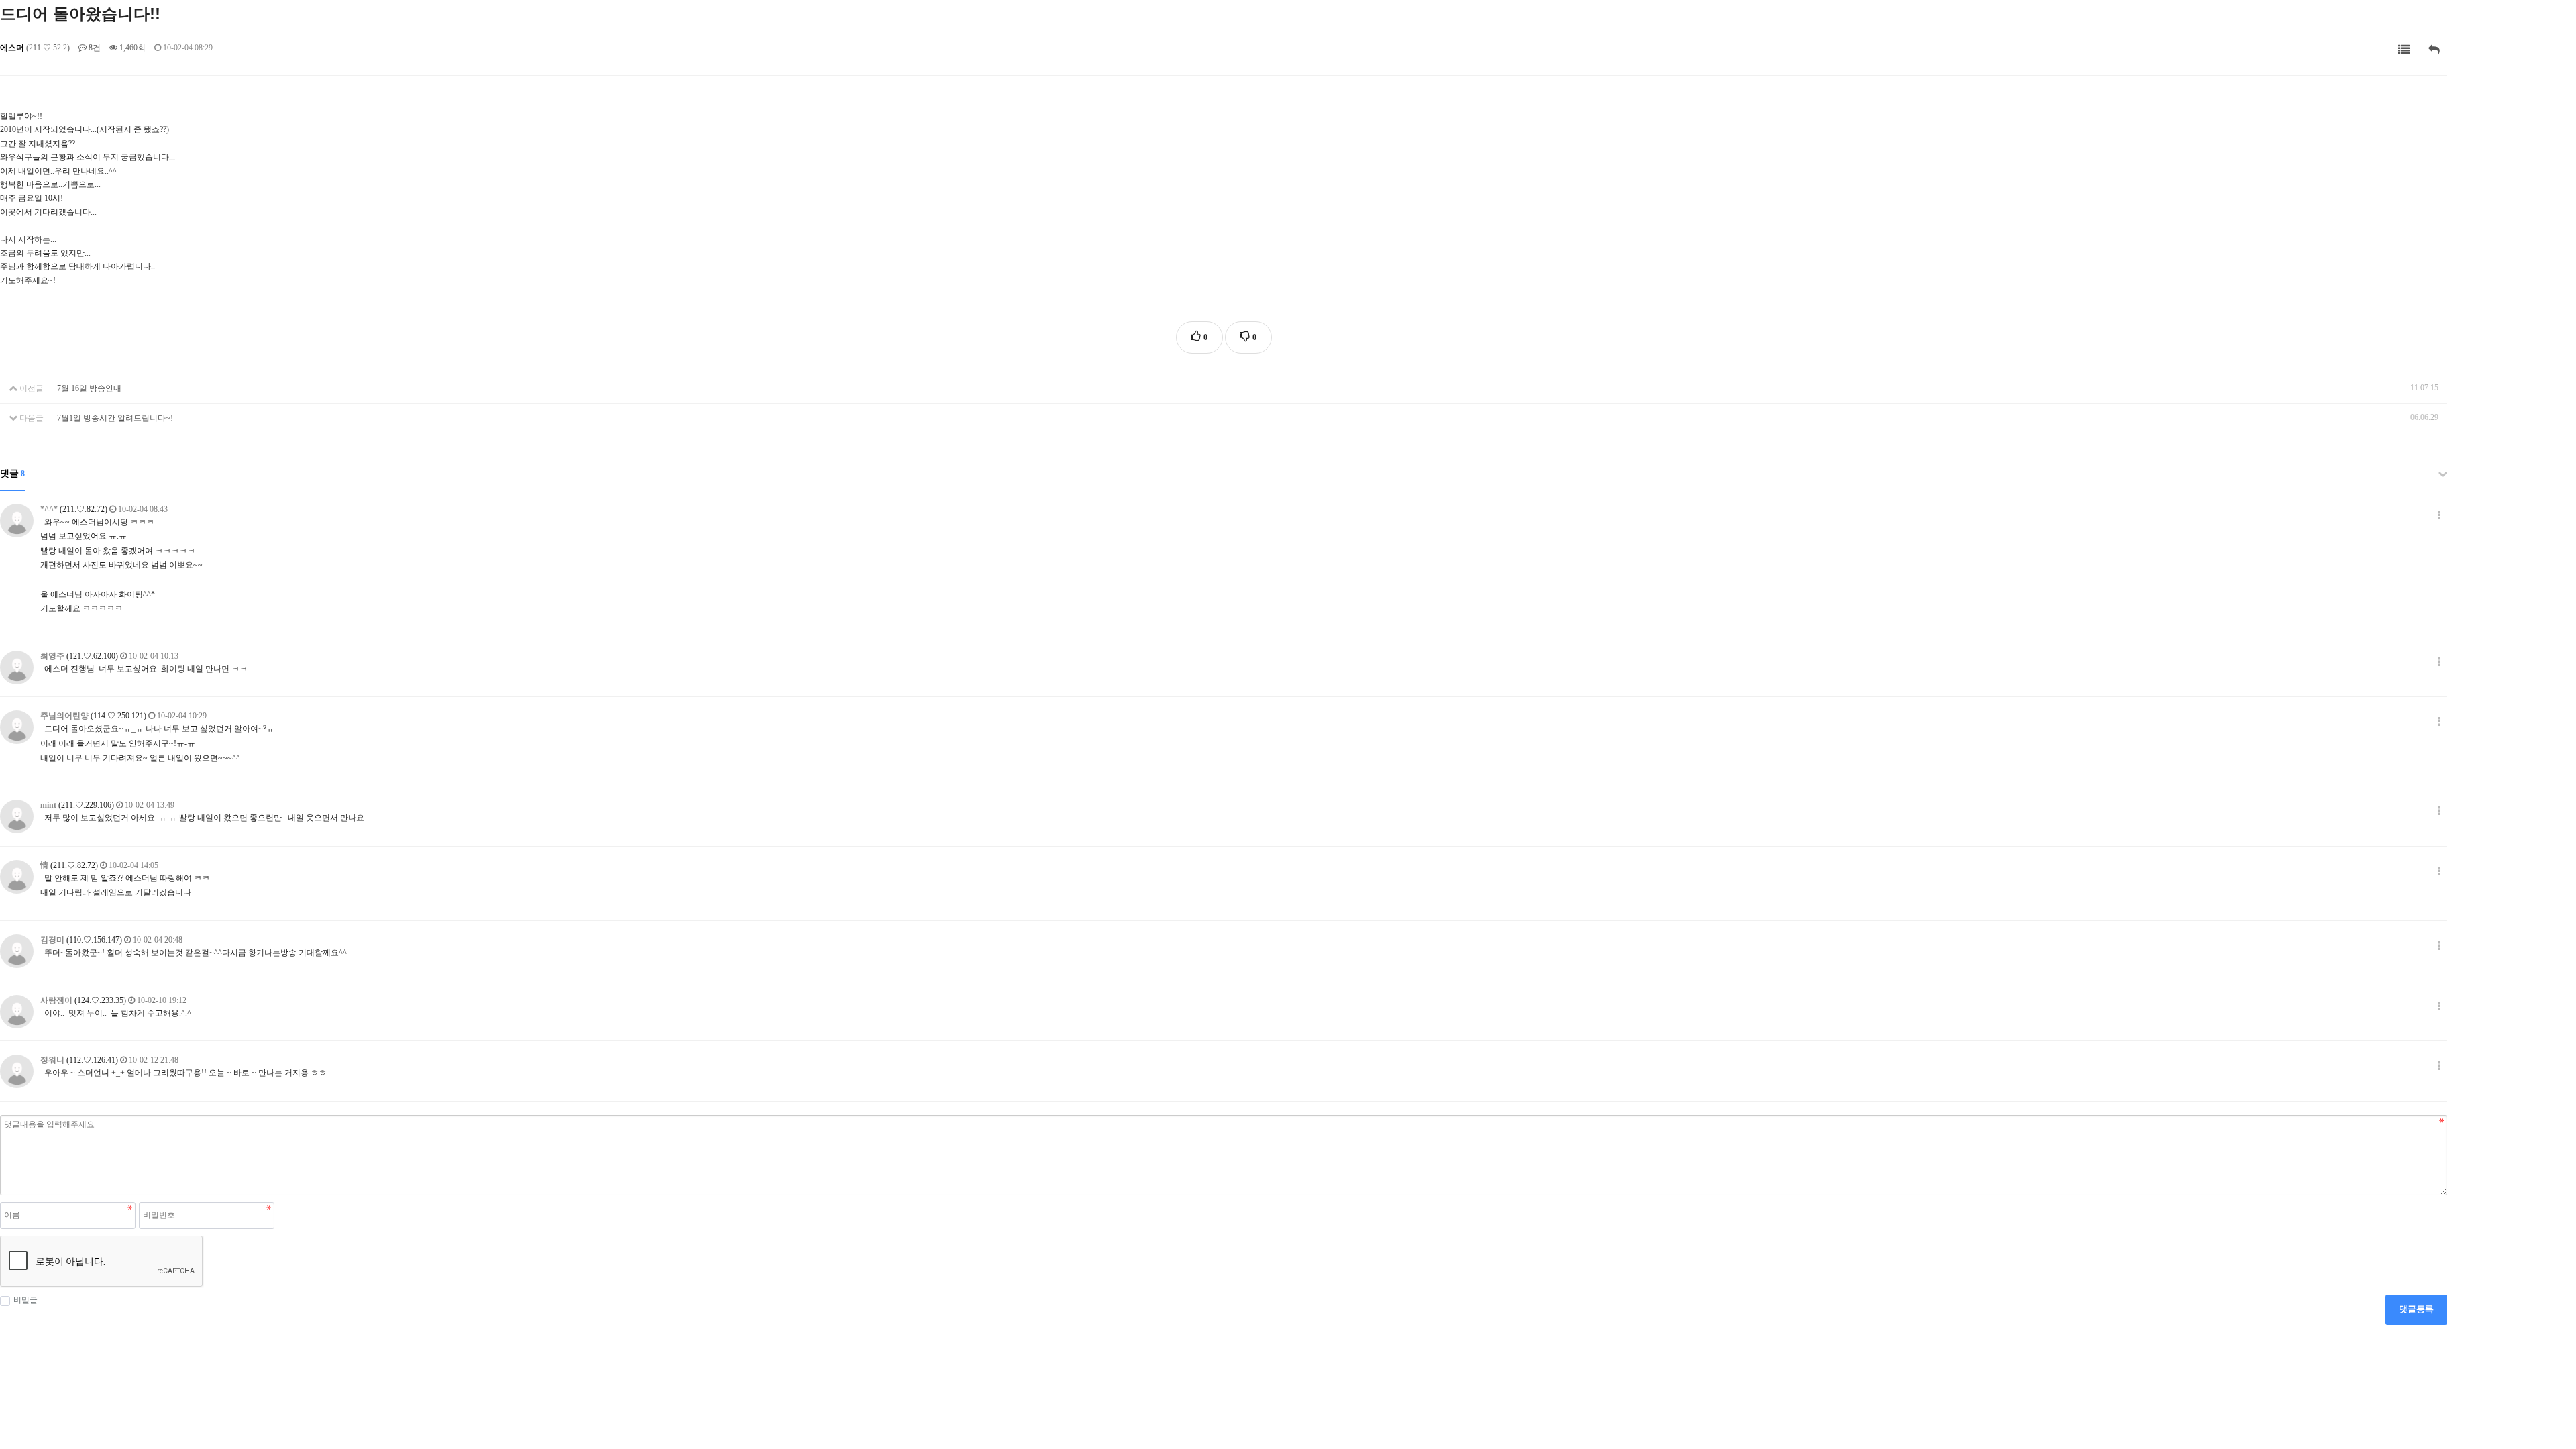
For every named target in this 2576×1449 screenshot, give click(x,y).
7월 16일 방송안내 (89, 388)
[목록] (2404, 50)
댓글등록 (2416, 1309)
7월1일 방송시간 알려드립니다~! (115, 418)
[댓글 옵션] (2439, 516)
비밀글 (25, 1300)
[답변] (2434, 50)
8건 (94, 48)
